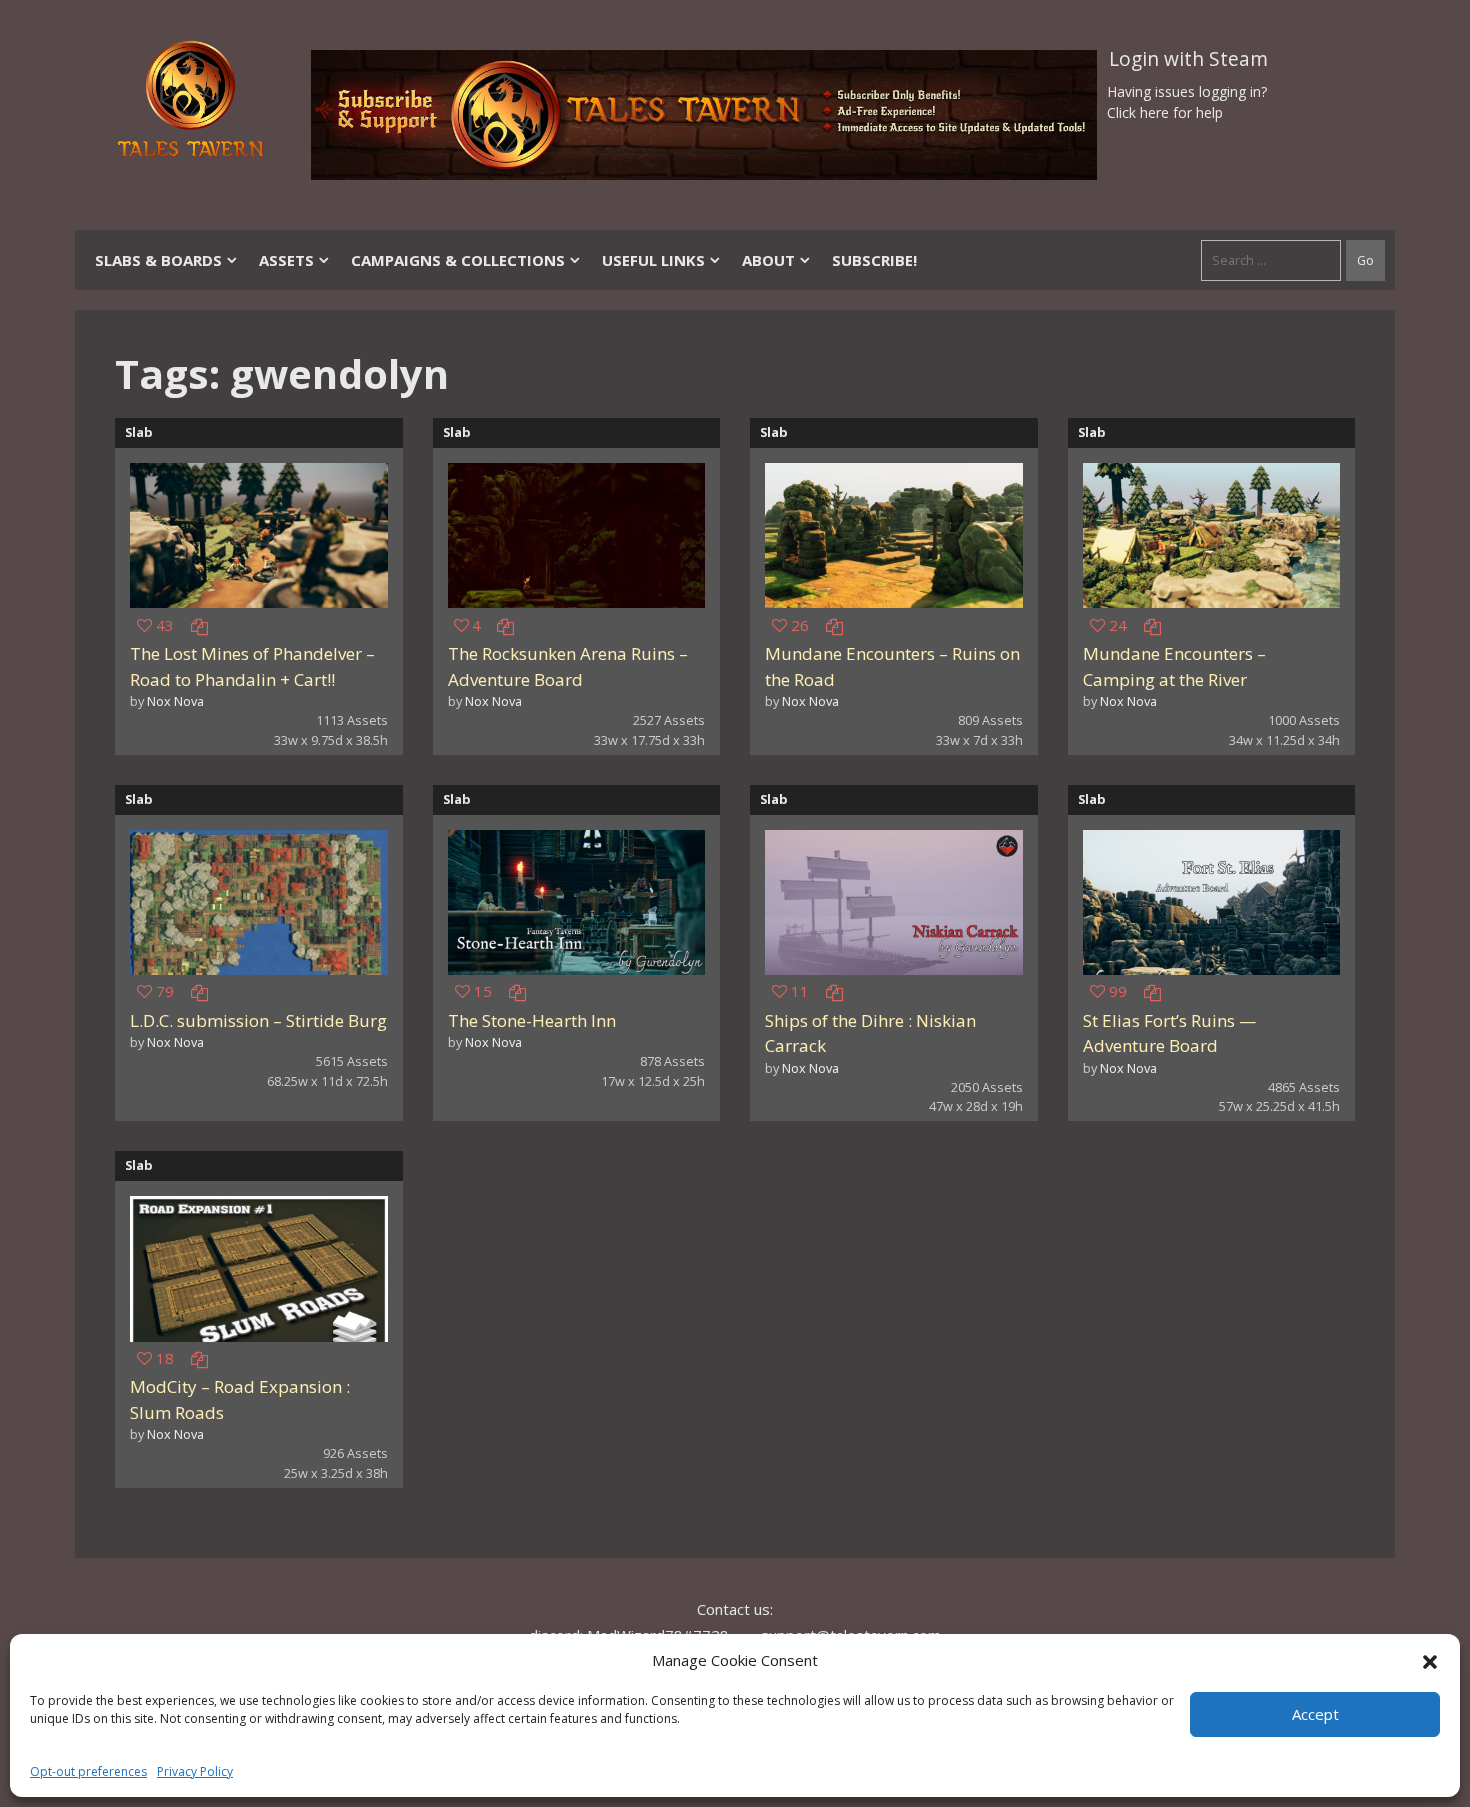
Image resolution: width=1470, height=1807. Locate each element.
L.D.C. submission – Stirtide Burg (258, 1020)
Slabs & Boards (158, 260)
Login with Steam (1188, 59)
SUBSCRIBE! (874, 260)
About (768, 260)
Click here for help (1165, 112)
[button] (1430, 1660)
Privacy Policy (195, 1771)
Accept (1315, 1714)
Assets (286, 260)
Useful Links (653, 260)
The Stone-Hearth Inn (532, 1020)
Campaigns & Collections (458, 260)
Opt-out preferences (88, 1771)
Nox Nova (175, 701)
